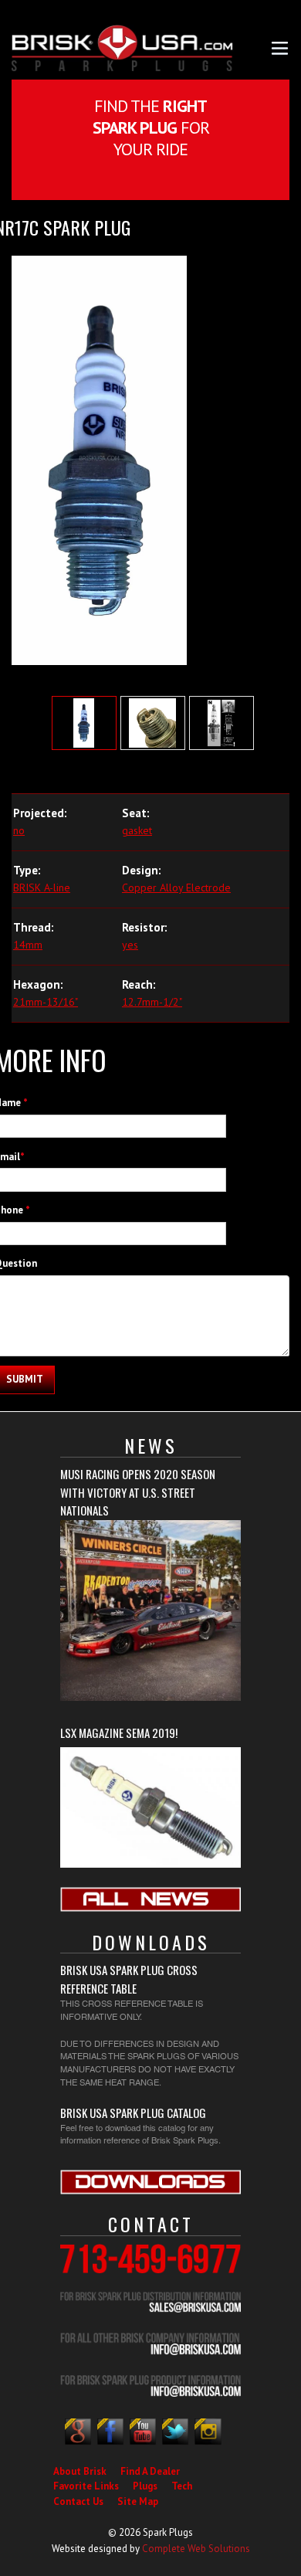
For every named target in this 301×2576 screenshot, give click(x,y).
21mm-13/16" (46, 1002)
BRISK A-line (42, 888)
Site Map (138, 2501)
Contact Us (78, 2501)
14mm (28, 945)
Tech (182, 2486)
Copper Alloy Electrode (176, 888)
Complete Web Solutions (196, 2549)
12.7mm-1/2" (152, 1002)
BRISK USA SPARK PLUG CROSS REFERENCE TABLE (129, 1979)
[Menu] (280, 47)
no (19, 830)
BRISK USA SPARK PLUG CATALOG (133, 2113)
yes (130, 945)
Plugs (145, 2486)
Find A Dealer (150, 2471)
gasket (137, 830)
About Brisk (80, 2471)
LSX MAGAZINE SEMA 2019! (119, 1733)
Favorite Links (86, 2486)
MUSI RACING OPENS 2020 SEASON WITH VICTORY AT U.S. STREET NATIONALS (138, 1492)
